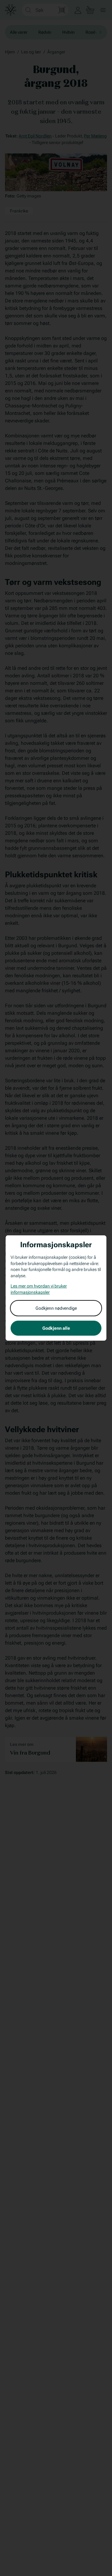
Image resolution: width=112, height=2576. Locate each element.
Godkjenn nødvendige (56, 1308)
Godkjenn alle (56, 1328)
